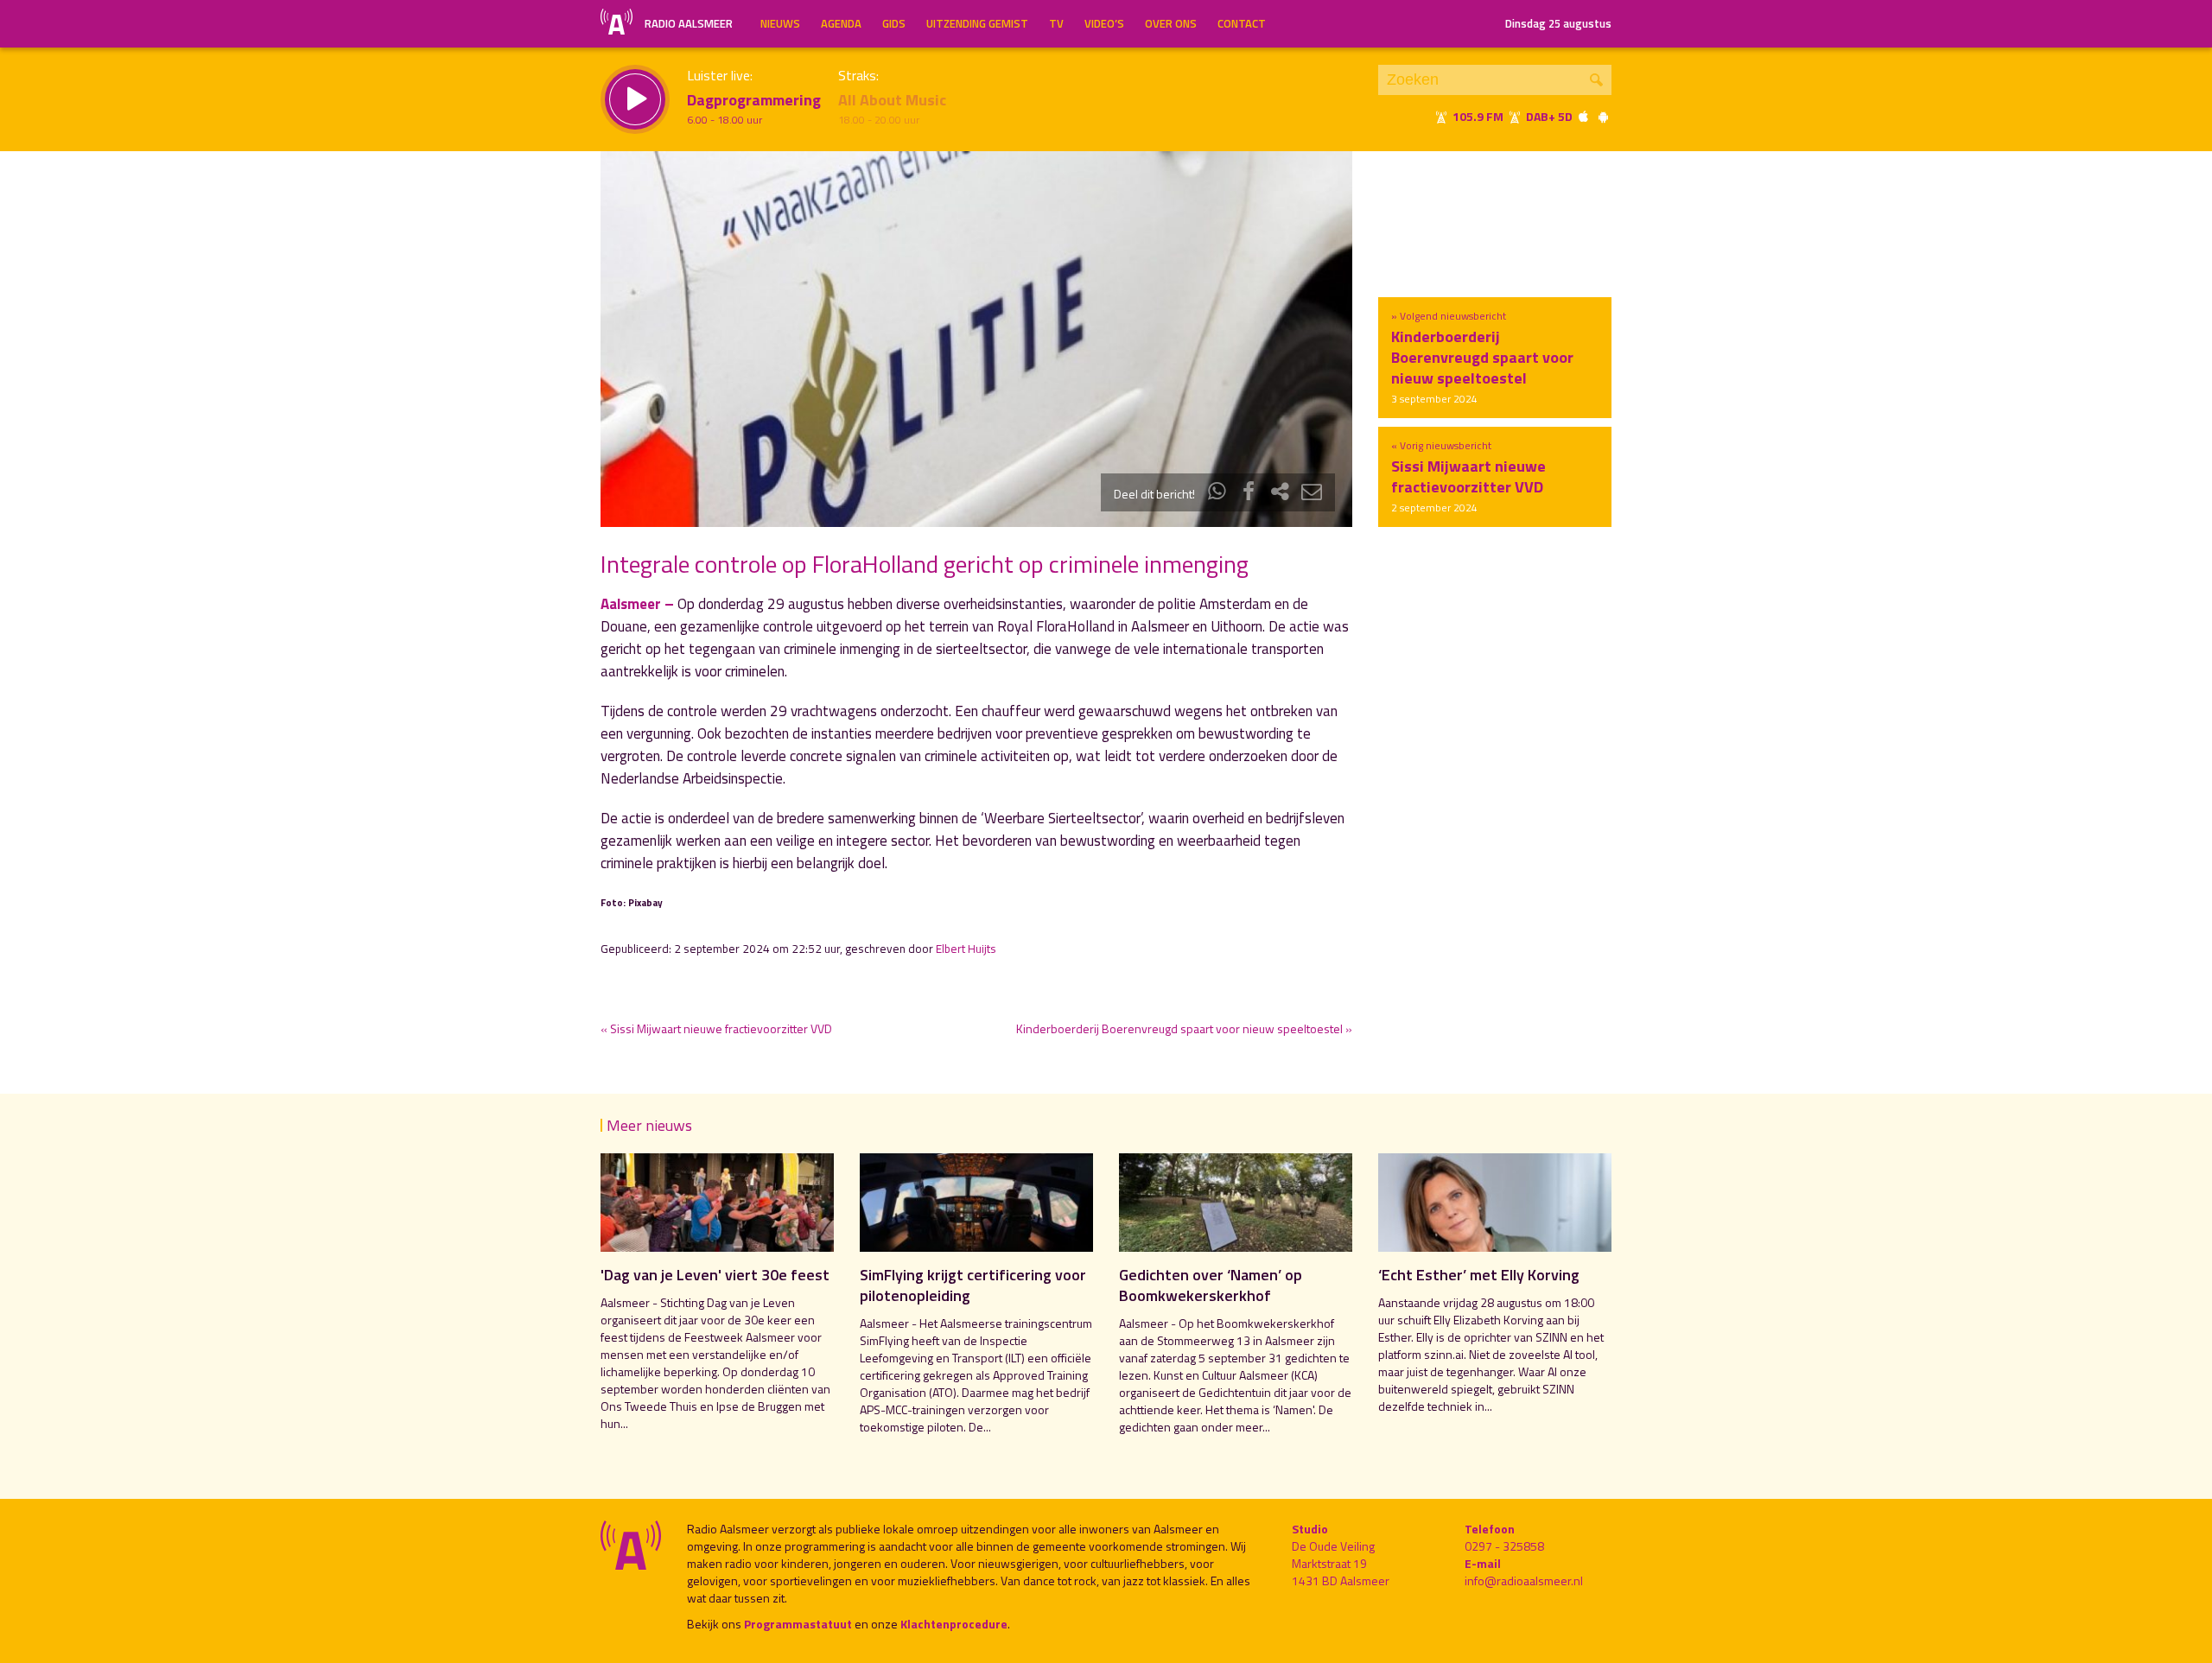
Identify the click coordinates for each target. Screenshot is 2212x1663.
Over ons (1171, 23)
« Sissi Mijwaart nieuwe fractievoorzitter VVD (716, 1028)
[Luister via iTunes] (1584, 116)
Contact (1242, 23)
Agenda (841, 23)
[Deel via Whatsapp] (1217, 494)
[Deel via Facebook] (1249, 494)
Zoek (1596, 80)
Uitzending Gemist (977, 23)
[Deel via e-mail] (1312, 494)
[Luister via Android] (1603, 116)
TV (1056, 23)
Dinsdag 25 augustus (1558, 23)
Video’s (1104, 23)
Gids (894, 23)
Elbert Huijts (966, 949)
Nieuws (780, 23)
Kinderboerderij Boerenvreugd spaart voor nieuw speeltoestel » (1184, 1028)
